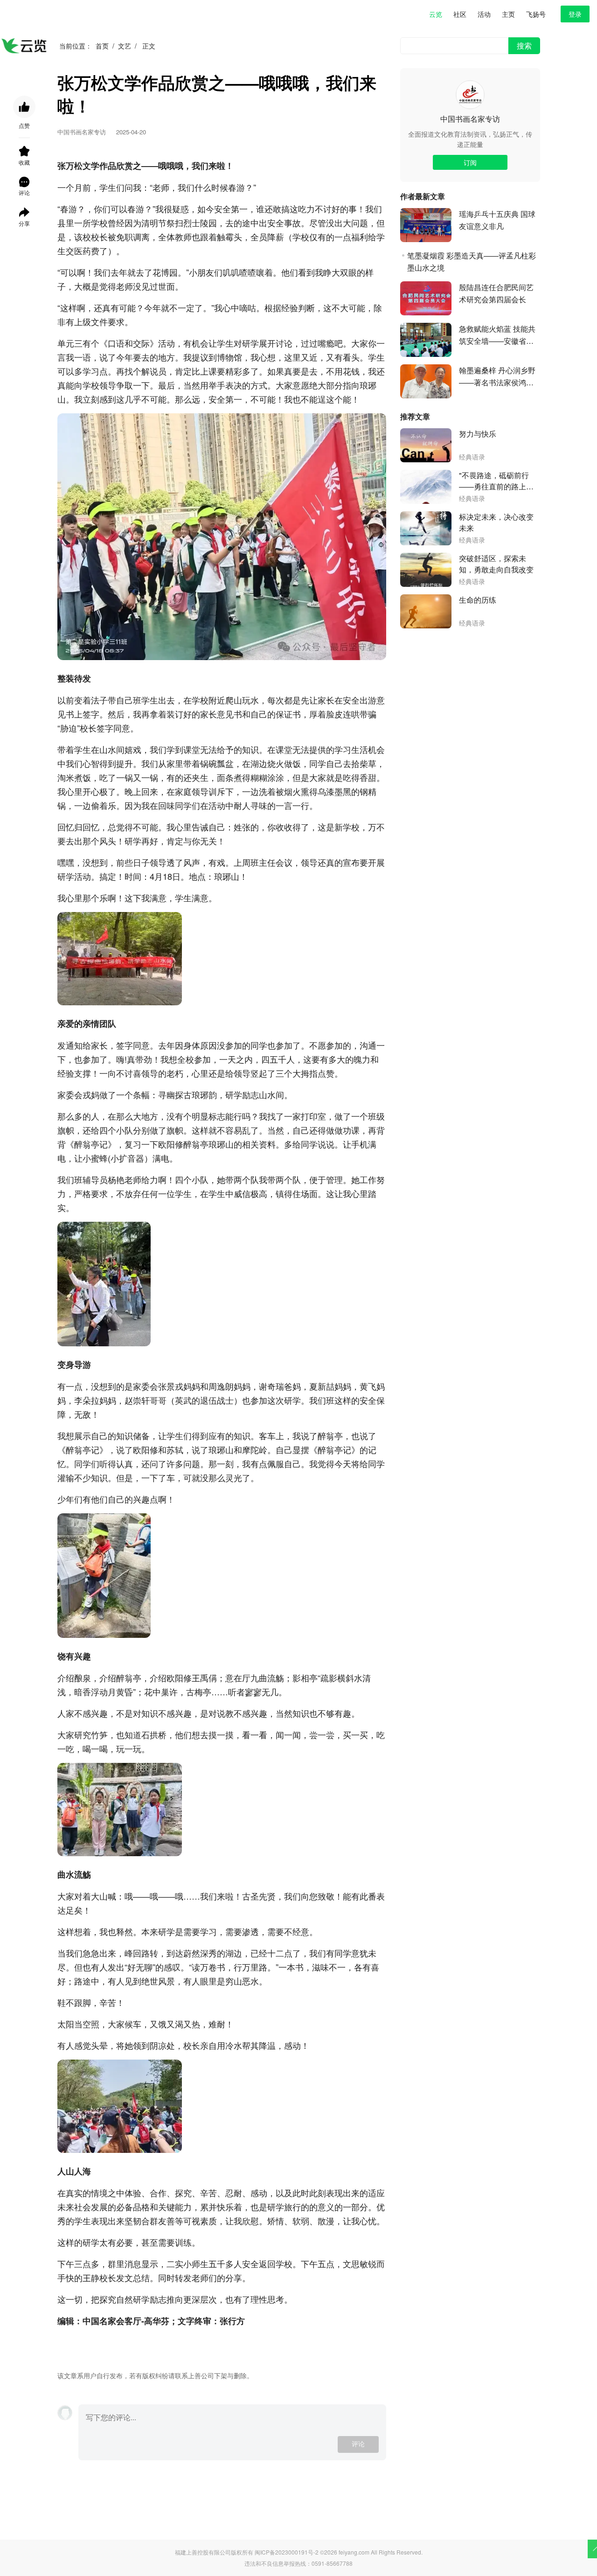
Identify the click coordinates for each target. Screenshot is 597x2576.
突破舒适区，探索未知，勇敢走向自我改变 (496, 564)
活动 (484, 14)
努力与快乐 (478, 434)
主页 (508, 14)
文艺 (125, 46)
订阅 (470, 162)
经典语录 (472, 457)
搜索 (524, 45)
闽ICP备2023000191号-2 (287, 2552)
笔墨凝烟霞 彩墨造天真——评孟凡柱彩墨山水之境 (472, 261)
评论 (358, 2444)
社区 (460, 14)
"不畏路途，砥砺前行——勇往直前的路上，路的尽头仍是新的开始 (496, 481)
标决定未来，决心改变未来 (496, 522)
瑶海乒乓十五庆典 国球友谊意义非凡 (497, 220)
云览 (436, 14)
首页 (102, 46)
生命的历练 (478, 600)
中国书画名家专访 (470, 119)
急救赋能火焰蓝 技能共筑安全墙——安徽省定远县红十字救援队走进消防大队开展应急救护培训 (497, 335)
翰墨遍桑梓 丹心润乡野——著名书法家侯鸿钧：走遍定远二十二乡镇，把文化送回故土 (497, 377)
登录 (575, 14)
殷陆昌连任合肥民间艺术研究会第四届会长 (496, 293)
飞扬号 (536, 14)
